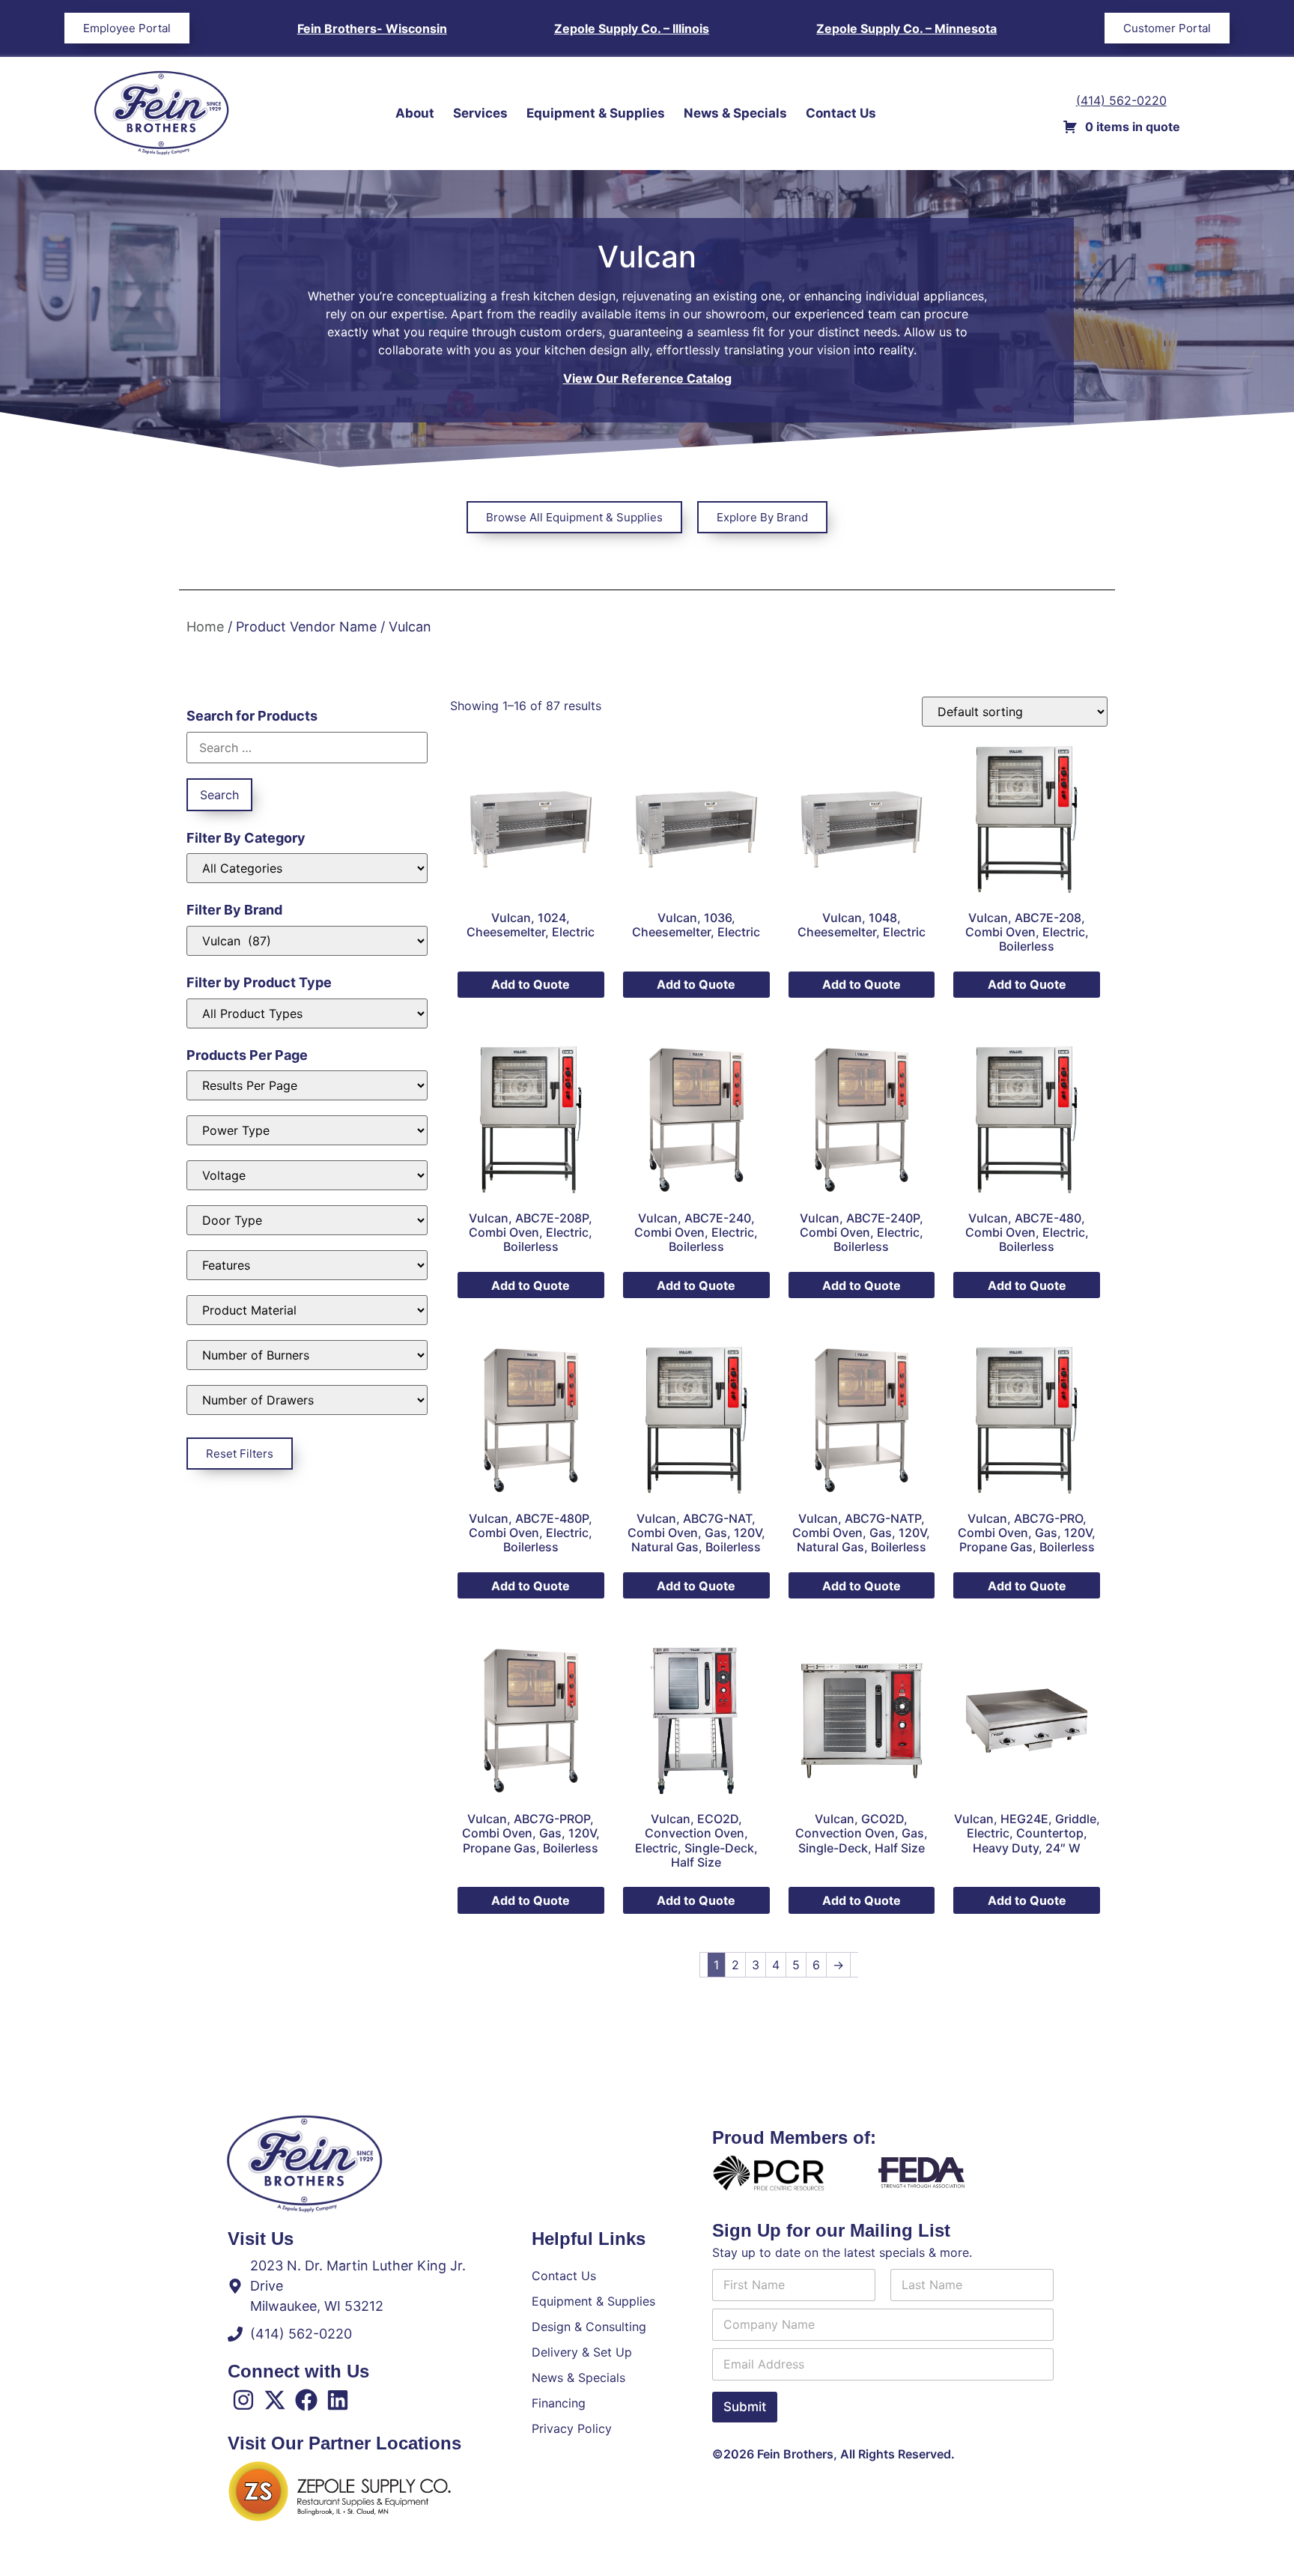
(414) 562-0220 (1121, 100)
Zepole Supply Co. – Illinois (632, 28)
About (415, 113)
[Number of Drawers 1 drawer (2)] (307, 1400)
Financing (559, 2403)
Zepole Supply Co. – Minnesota (906, 28)
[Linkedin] (338, 2400)
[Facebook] (306, 2400)
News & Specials (735, 113)
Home (205, 627)
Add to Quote (531, 984)
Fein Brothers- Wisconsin (372, 28)
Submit (745, 2407)
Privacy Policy (572, 2428)
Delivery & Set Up (582, 2352)
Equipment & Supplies (596, 113)
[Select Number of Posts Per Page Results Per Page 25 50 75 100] (307, 1085)
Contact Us (841, 113)
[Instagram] (243, 2400)
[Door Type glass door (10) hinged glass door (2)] (307, 1220)
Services (480, 113)
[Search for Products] (307, 748)
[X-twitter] (275, 2400)
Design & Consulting (589, 2327)
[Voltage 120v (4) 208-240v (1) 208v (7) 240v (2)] (307, 1175)
